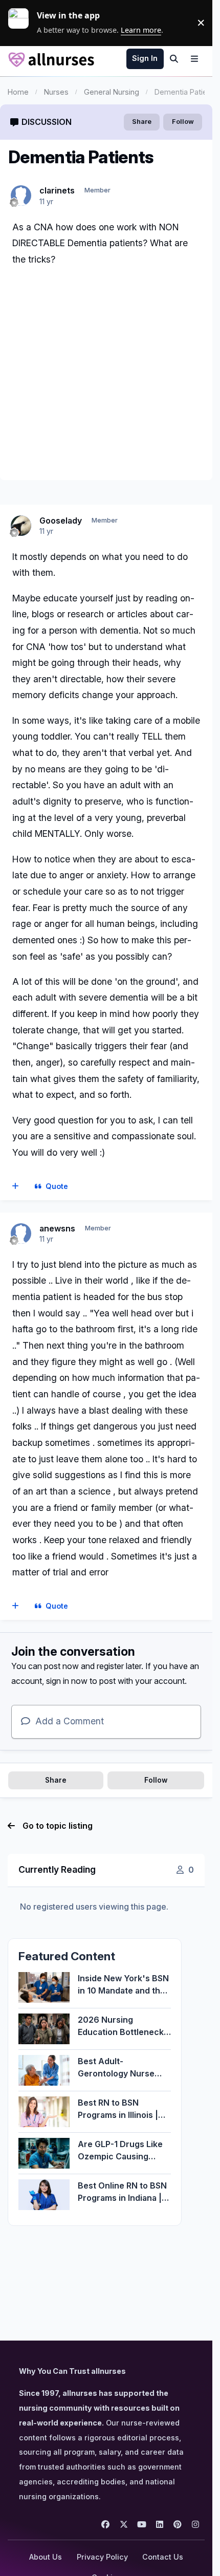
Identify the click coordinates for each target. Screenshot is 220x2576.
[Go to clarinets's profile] (21, 196)
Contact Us (163, 2557)
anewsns (57, 1228)
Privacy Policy (102, 2557)
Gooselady (61, 521)
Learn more (23, 23)
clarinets (57, 190)
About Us (46, 2557)
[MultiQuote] (16, 1186)
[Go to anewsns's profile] (21, 1233)
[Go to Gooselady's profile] (21, 526)
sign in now (67, 1681)
